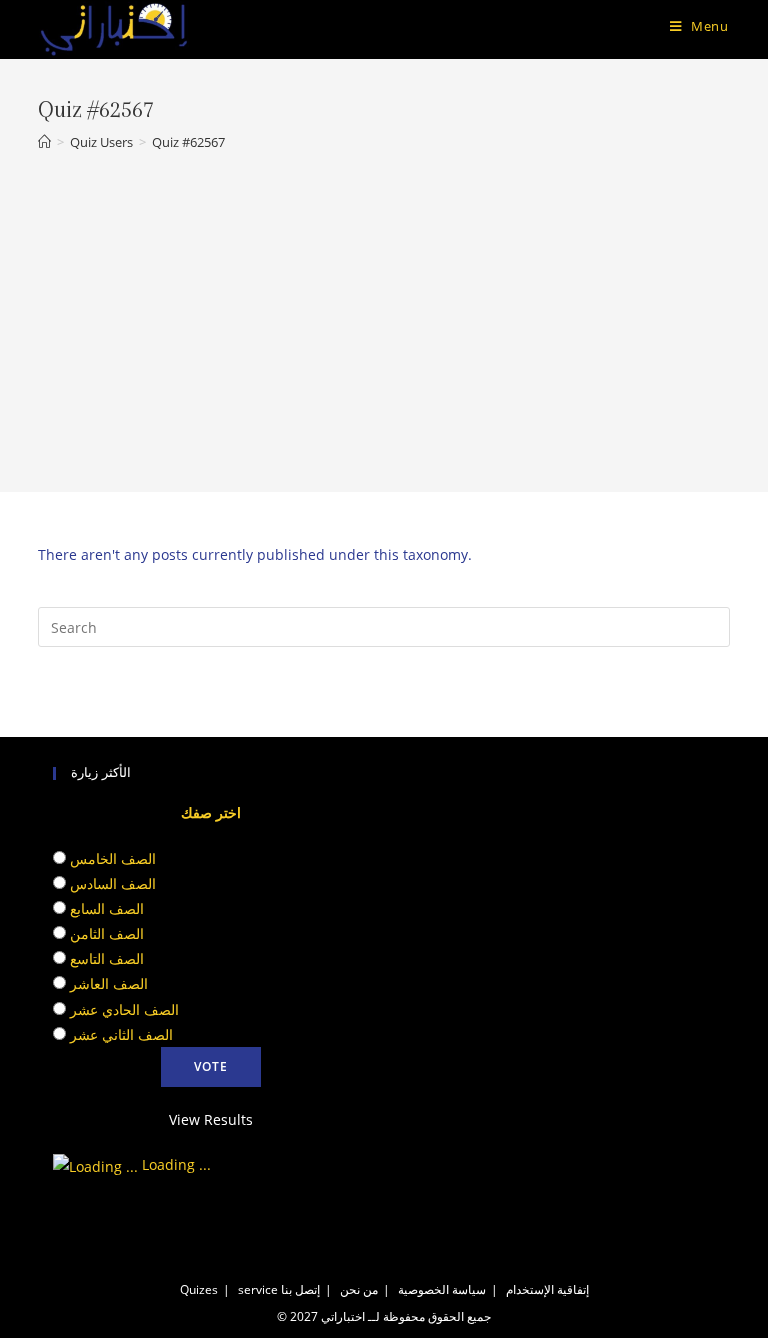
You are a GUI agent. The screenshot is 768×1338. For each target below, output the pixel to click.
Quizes (199, 1289)
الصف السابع (107, 908)
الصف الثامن (107, 933)
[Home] (44, 142)
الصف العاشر (109, 983)
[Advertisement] (384, 308)
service (258, 1289)
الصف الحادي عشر (124, 1009)
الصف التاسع (107, 958)
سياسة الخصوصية (442, 1289)
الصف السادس (113, 883)
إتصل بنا (300, 1289)
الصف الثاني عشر (121, 1034)
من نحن (359, 1289)
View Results (211, 1119)
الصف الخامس (113, 858)
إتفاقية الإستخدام (547, 1289)
